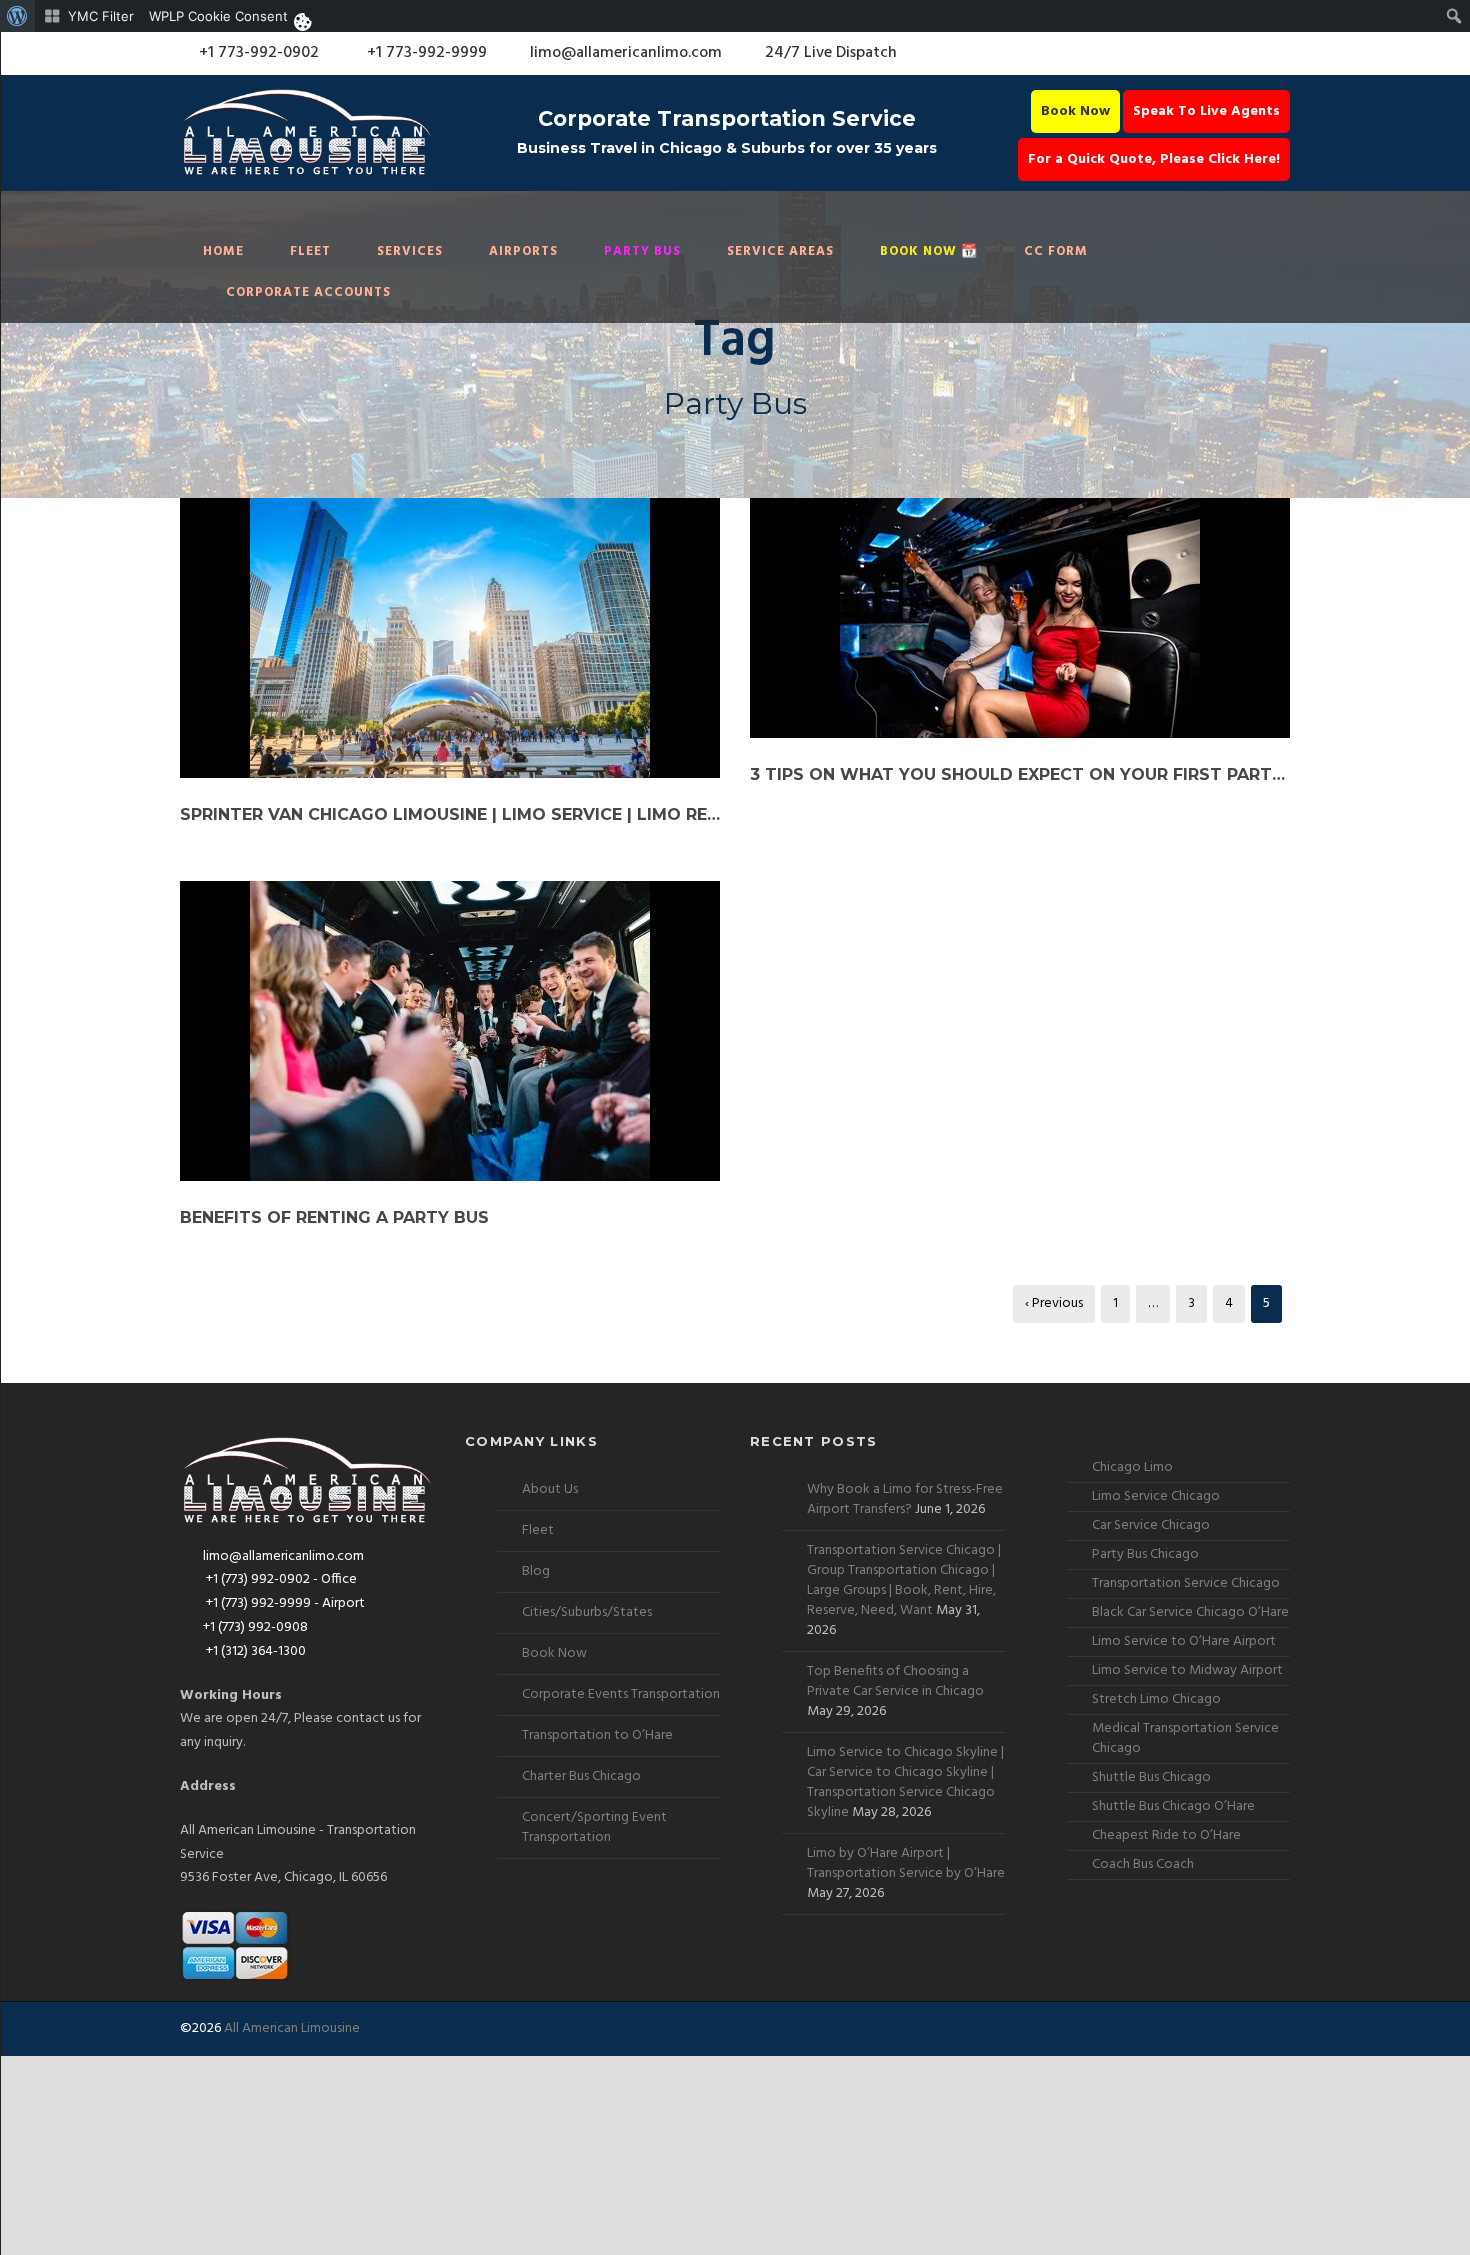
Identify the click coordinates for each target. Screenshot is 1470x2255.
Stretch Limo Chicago (1156, 1699)
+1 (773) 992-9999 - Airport (284, 1603)
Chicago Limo (1132, 1467)
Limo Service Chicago (1156, 1496)
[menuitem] (17, 16)
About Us (550, 1489)
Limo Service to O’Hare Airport (1184, 1641)
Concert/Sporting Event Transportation (594, 1827)
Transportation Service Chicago (1186, 1583)
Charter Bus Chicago (581, 1776)
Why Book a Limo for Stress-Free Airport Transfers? (905, 1499)
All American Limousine (292, 2028)
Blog (536, 1571)
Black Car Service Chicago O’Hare (1190, 1612)
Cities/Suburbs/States (587, 1612)
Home (223, 251)
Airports (523, 251)
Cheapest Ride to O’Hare (1166, 1835)
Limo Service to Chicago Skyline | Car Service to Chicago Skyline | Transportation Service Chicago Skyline (905, 1782)
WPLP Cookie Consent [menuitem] (218, 16)
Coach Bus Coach (1143, 1864)
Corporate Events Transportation (621, 1694)
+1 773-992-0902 (257, 53)
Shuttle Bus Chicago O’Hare (1173, 1806)
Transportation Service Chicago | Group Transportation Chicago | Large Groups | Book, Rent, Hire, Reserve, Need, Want (904, 1580)
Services (410, 251)
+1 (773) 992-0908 (255, 1627)
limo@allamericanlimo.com (626, 53)
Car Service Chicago (1151, 1525)
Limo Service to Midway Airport (1187, 1670)
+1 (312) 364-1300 (254, 1651)
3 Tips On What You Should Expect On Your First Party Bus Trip (1020, 774)
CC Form (1056, 251)
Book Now (1075, 111)
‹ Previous (1054, 1303)
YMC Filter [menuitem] (101, 16)
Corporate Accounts (308, 292)
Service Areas (780, 251)
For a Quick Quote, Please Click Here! (1154, 159)
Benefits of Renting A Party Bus (334, 1217)
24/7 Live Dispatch (831, 53)
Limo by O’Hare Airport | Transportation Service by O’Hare (906, 1863)
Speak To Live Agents (1206, 111)
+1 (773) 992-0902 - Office (280, 1579)
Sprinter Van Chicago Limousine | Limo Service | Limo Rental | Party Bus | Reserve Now (450, 814)
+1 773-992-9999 (425, 53)
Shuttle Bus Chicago (1151, 1777)
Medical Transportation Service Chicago (1185, 1738)
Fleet (310, 251)
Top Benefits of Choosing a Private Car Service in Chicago (895, 1681)
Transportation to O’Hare (597, 1735)
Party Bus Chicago (1145, 1554)
